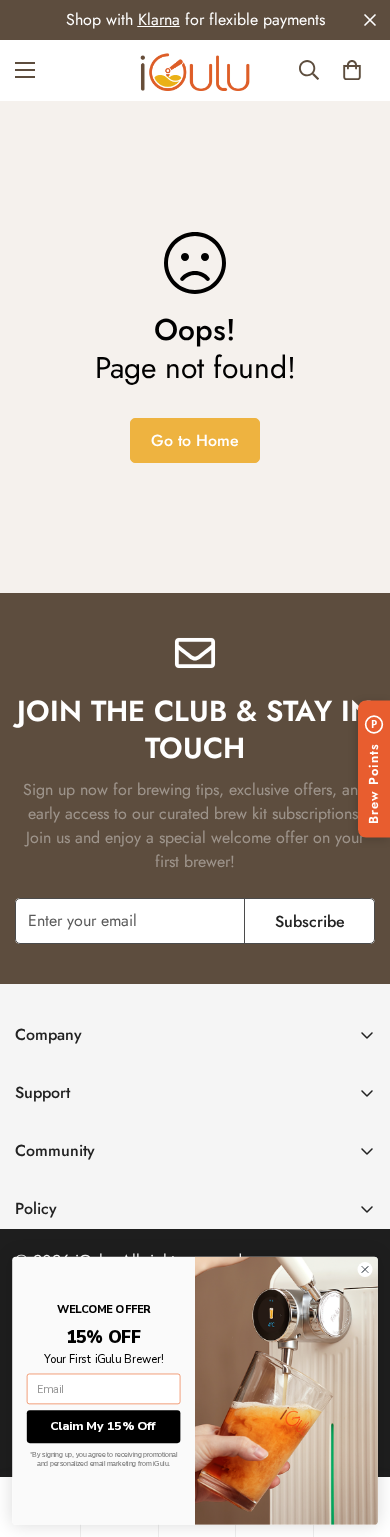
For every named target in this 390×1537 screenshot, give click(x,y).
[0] (352, 70)
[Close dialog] (365, 1270)
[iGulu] (195, 70)
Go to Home (195, 440)
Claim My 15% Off (103, 1426)
